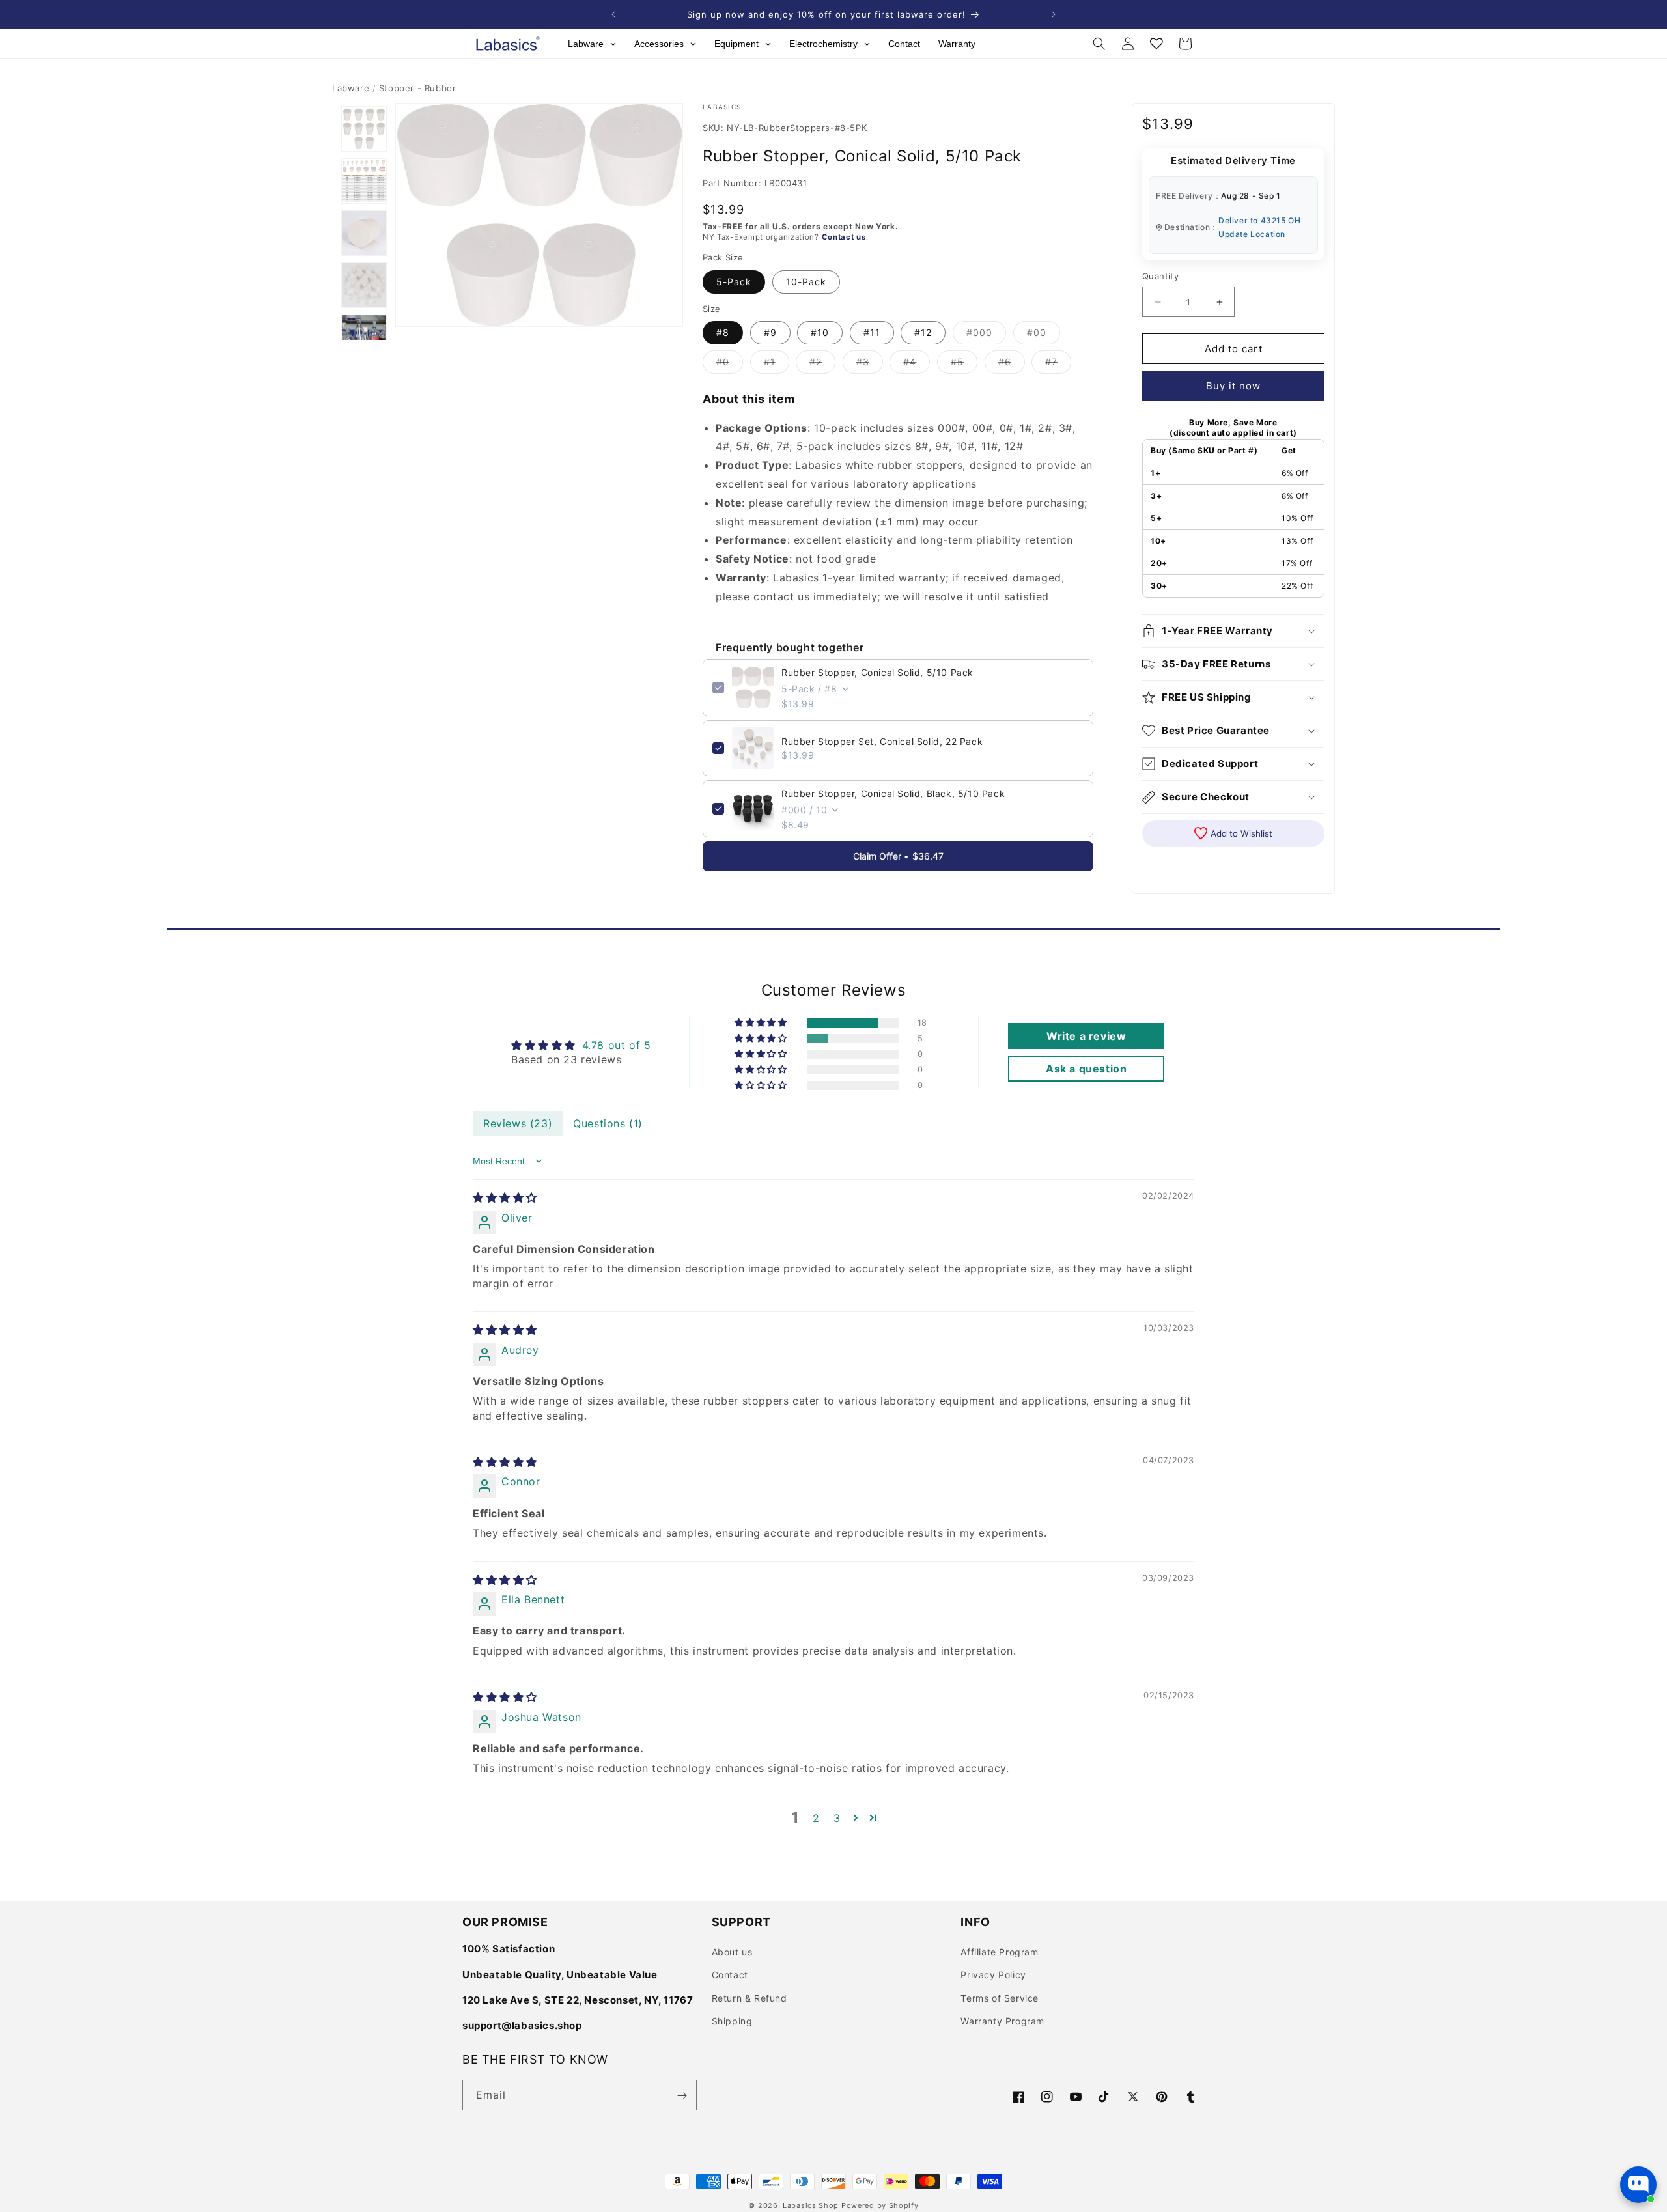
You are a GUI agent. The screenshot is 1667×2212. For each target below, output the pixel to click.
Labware (351, 88)
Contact (730, 1975)
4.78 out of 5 (617, 1045)
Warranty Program (1002, 2021)
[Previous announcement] (613, 14)
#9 (770, 332)
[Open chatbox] (1638, 2185)
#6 (1012, 365)
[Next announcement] (1054, 14)
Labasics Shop (811, 2205)
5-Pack (734, 282)
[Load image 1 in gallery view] (364, 129)
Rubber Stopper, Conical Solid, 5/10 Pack (877, 672)
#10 (820, 332)
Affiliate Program (999, 1952)
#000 (986, 335)
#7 (1058, 365)
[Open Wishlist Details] (1156, 44)
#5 (964, 365)
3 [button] (837, 1818)
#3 (870, 365)
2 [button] (816, 1818)
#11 (872, 332)
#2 (822, 365)
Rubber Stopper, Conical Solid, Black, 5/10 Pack (893, 793)
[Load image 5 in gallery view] (364, 337)
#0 (730, 365)
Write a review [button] (1086, 1036)
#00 (1044, 335)
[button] (1099, 44)
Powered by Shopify (880, 2205)
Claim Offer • (898, 856)
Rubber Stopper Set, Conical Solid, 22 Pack (882, 741)
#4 (917, 365)
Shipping (732, 2021)
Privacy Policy (993, 1975)
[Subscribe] (682, 2096)
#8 (723, 332)
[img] (505, 1197)
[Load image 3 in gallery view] (364, 233)
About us (732, 1952)
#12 (923, 332)
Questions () (608, 1123)
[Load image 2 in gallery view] (364, 181)
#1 (777, 365)
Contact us (844, 237)
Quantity (1160, 276)
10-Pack (806, 282)
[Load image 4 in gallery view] (364, 285)
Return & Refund (749, 1998)
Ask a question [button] (1086, 1069)
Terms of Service (1000, 1998)
